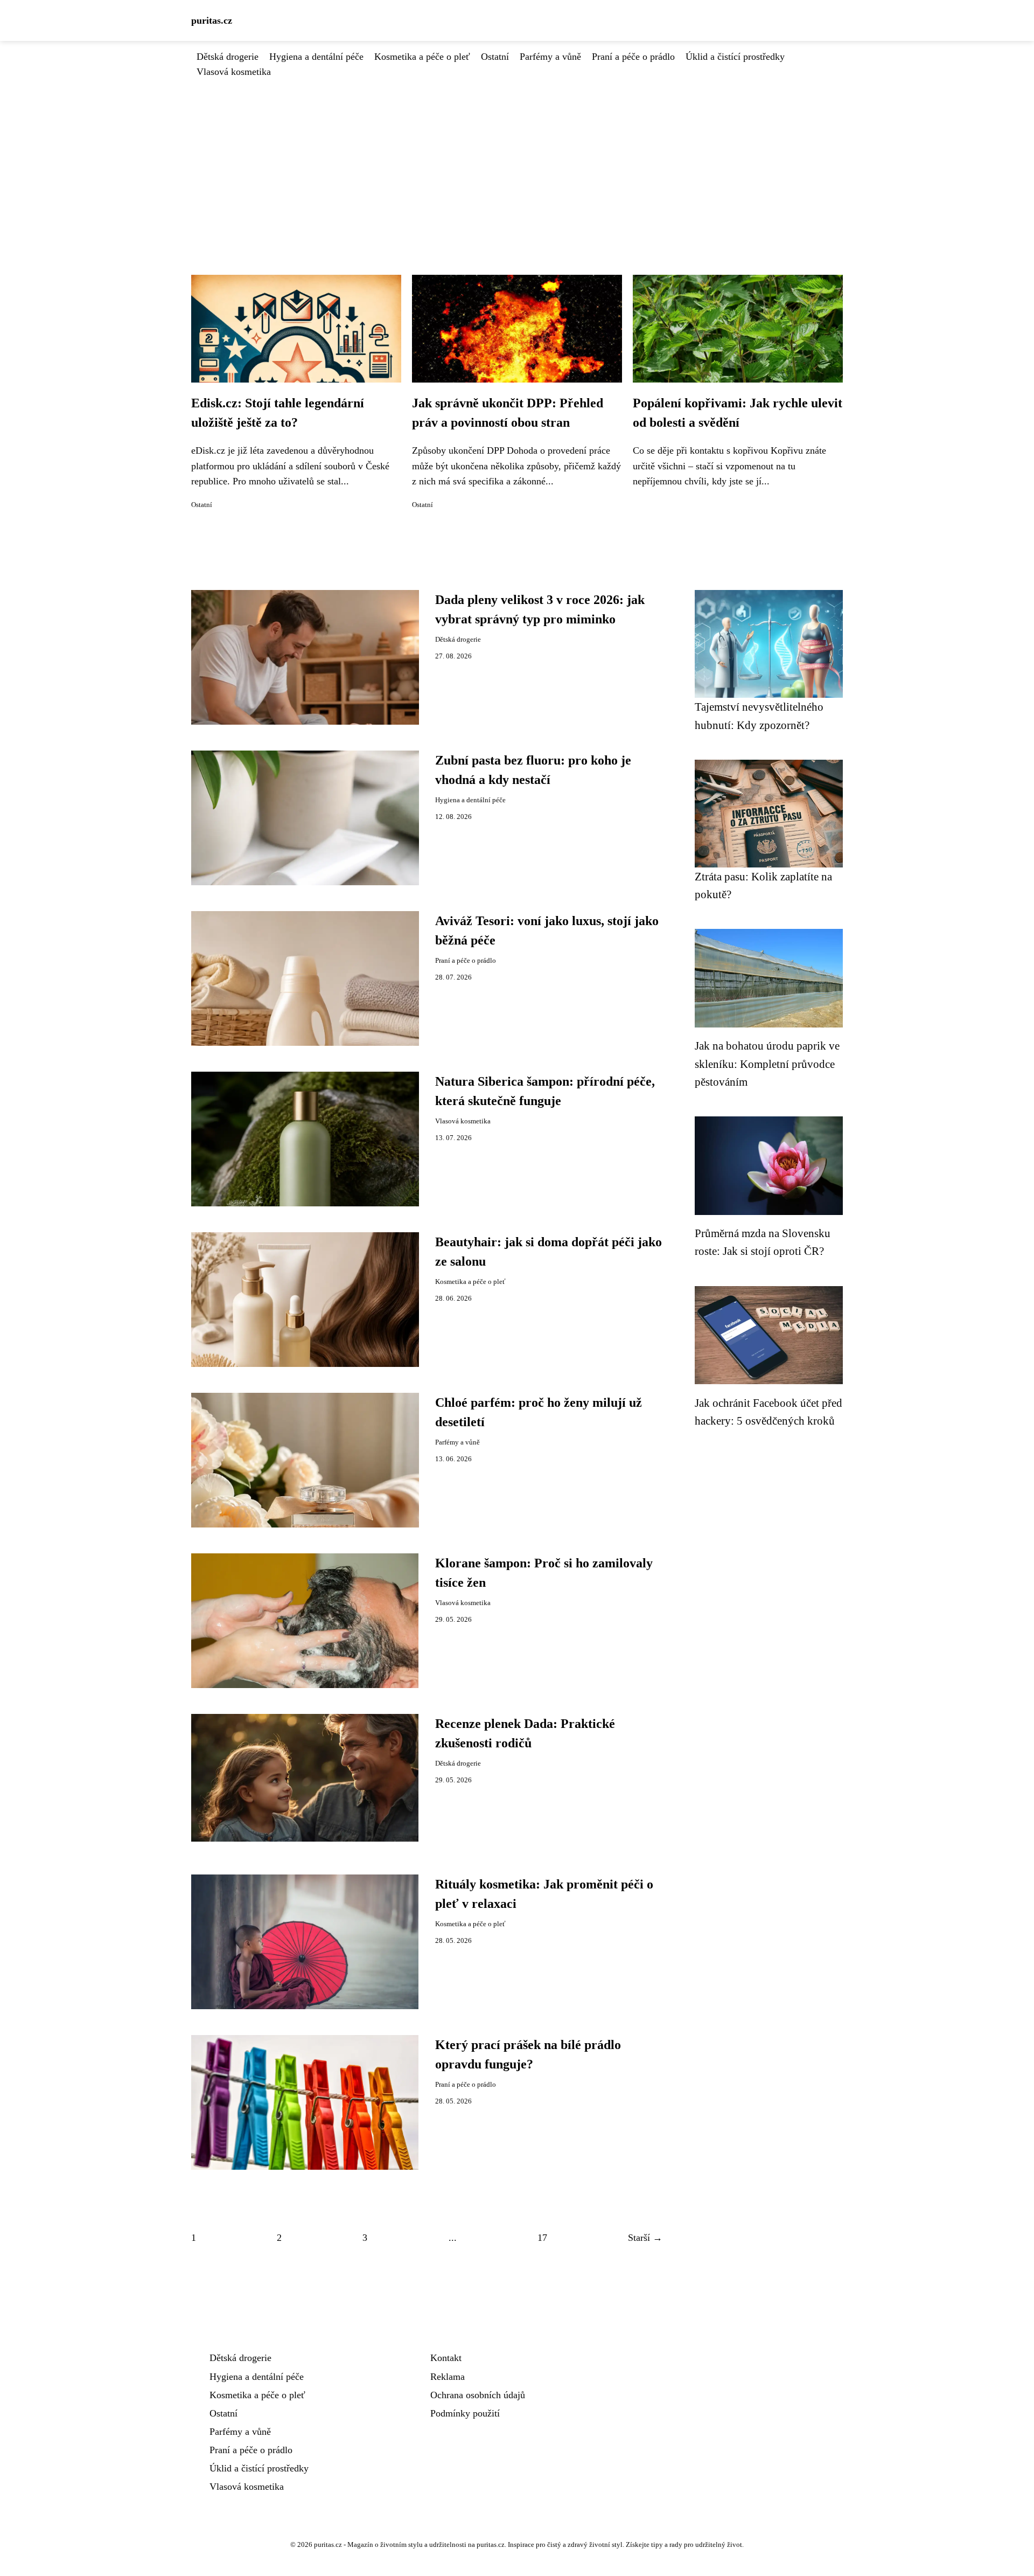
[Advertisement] (517, 160)
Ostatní (495, 57)
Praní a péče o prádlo (633, 57)
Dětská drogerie (228, 57)
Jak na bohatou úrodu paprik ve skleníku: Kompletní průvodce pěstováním (767, 1064)
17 (542, 2238)
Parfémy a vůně (550, 57)
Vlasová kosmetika (234, 72)
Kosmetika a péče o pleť (422, 57)
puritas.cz (212, 20)
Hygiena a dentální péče (316, 57)
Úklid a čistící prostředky (735, 57)
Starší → (645, 2238)
